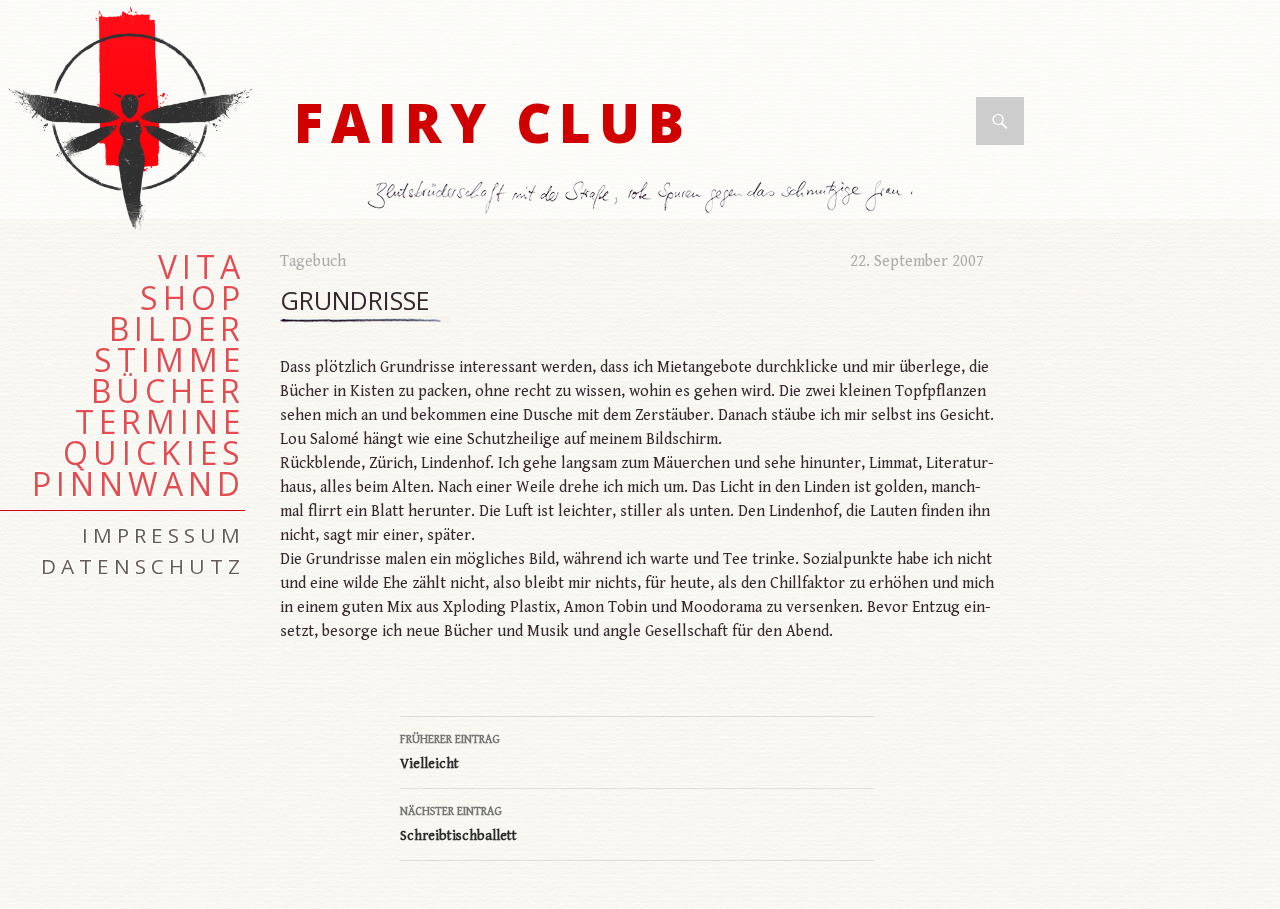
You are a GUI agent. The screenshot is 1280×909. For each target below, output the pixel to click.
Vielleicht (450, 752)
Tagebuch (313, 261)
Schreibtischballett (458, 824)
